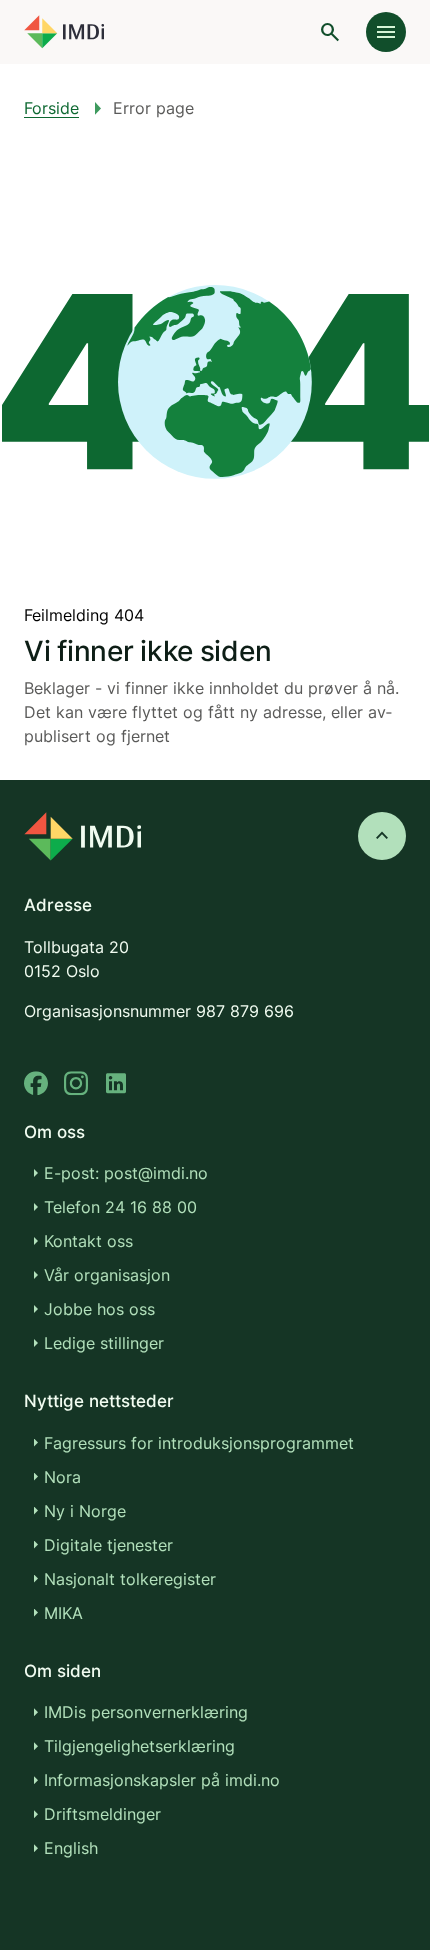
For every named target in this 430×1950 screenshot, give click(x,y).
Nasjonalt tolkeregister (130, 1579)
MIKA (63, 1613)
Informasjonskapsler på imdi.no (162, 1780)
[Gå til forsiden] (64, 32)
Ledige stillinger (104, 1343)
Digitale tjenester (108, 1545)
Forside (51, 108)
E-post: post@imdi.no (126, 1173)
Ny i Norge (85, 1511)
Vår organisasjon (107, 1275)
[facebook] (36, 1083)
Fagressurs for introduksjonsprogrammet (199, 1443)
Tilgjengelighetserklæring (139, 1746)
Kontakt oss (88, 1241)
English (71, 1848)
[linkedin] (116, 1083)
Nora (62, 1477)
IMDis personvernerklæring (146, 1712)
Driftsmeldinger (102, 1814)
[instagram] (76, 1083)
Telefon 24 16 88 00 (120, 1207)
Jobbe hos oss (99, 1309)
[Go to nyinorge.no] (82, 836)
